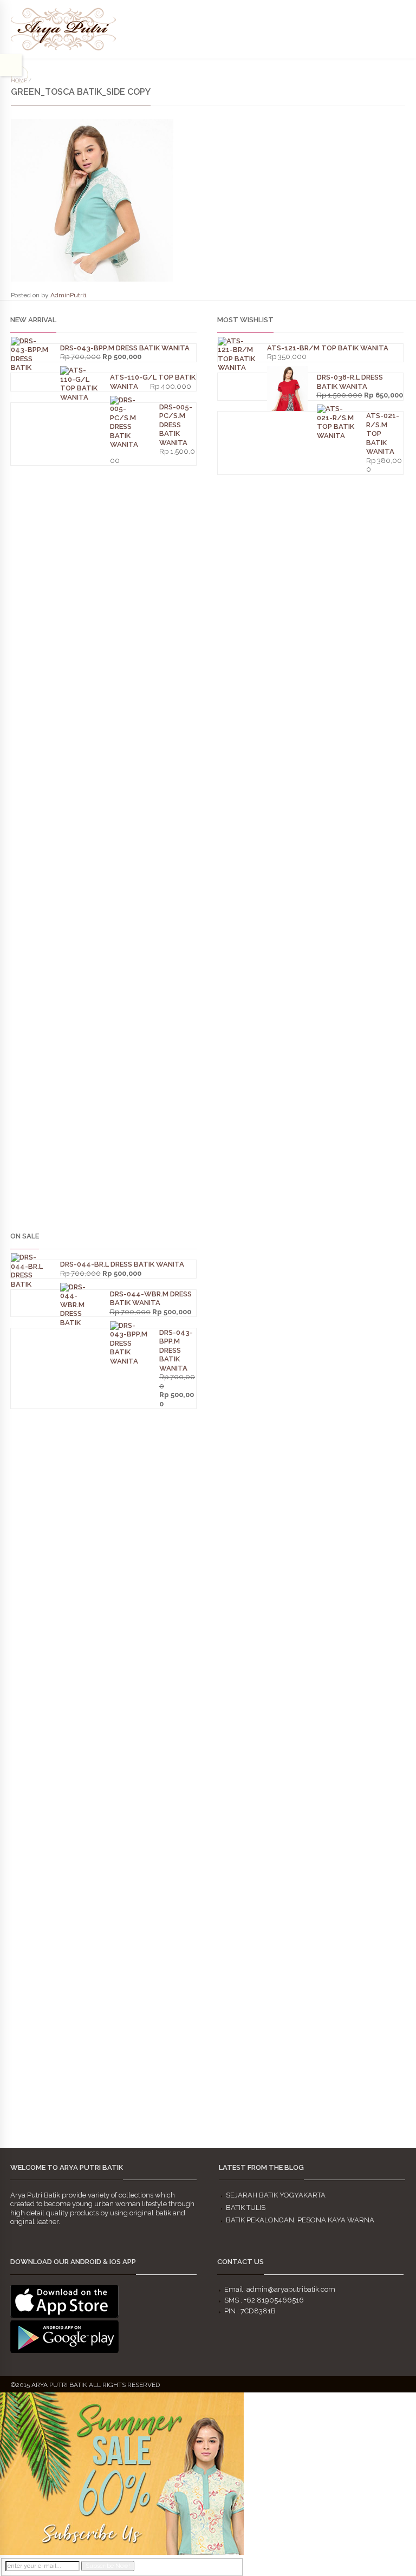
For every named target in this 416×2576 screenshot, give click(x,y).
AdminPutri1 (69, 295)
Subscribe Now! (108, 2566)
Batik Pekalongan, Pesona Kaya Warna (300, 2220)
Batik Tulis (246, 2207)
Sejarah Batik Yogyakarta (276, 2195)
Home (19, 80)
